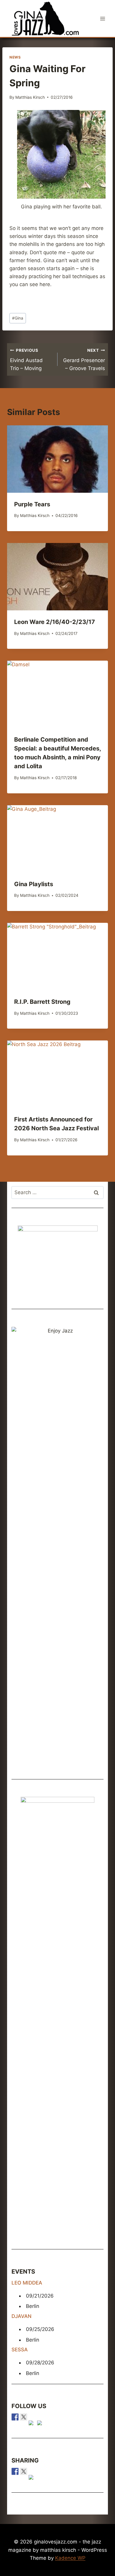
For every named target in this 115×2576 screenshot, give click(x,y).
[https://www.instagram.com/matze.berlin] (41, 2424)
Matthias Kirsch (30, 97)
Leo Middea (27, 2283)
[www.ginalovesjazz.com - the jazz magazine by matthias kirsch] (15, 2471)
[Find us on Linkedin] (32, 2424)
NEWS (15, 57)
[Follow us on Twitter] (24, 2417)
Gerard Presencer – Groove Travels (84, 360)
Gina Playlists (34, 884)
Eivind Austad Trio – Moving (26, 360)
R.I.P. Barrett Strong (42, 1002)
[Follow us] (15, 2417)
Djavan (22, 2316)
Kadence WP (70, 2558)
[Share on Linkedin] (32, 2478)
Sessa (20, 2350)
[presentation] (57, 459)
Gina (18, 318)
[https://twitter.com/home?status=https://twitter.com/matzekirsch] (24, 2471)
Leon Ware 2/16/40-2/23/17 (55, 622)
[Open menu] (102, 18)
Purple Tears (32, 504)
